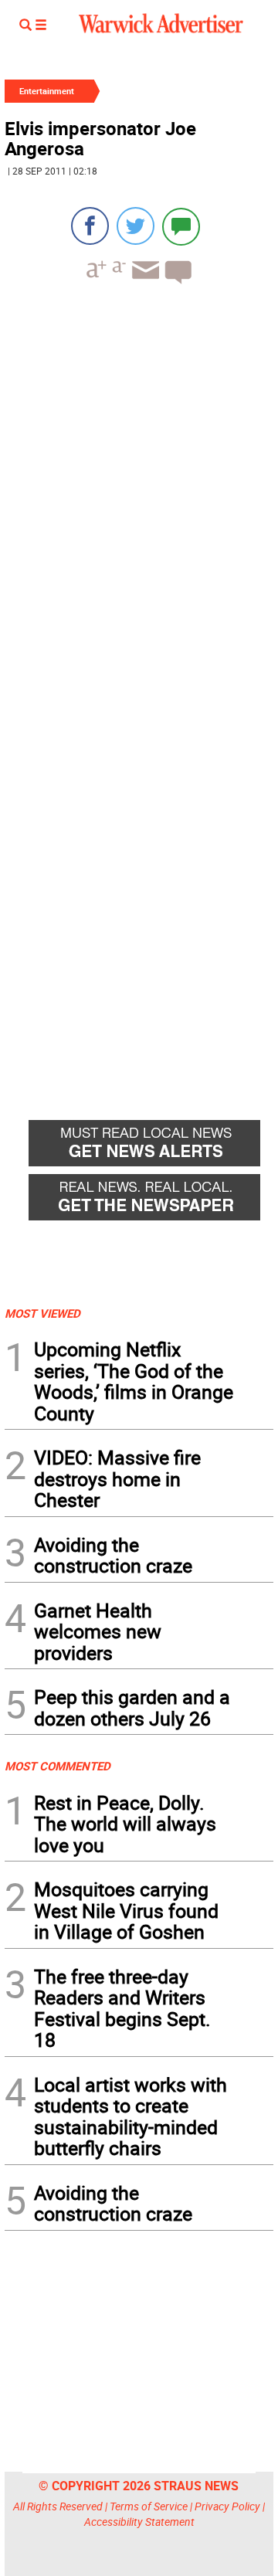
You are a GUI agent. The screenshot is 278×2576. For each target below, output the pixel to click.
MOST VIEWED (42, 1313)
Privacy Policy (227, 2506)
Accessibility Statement (139, 2522)
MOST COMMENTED (58, 1766)
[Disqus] (139, 493)
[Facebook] (90, 226)
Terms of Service (149, 2506)
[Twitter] (136, 226)
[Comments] (181, 226)
